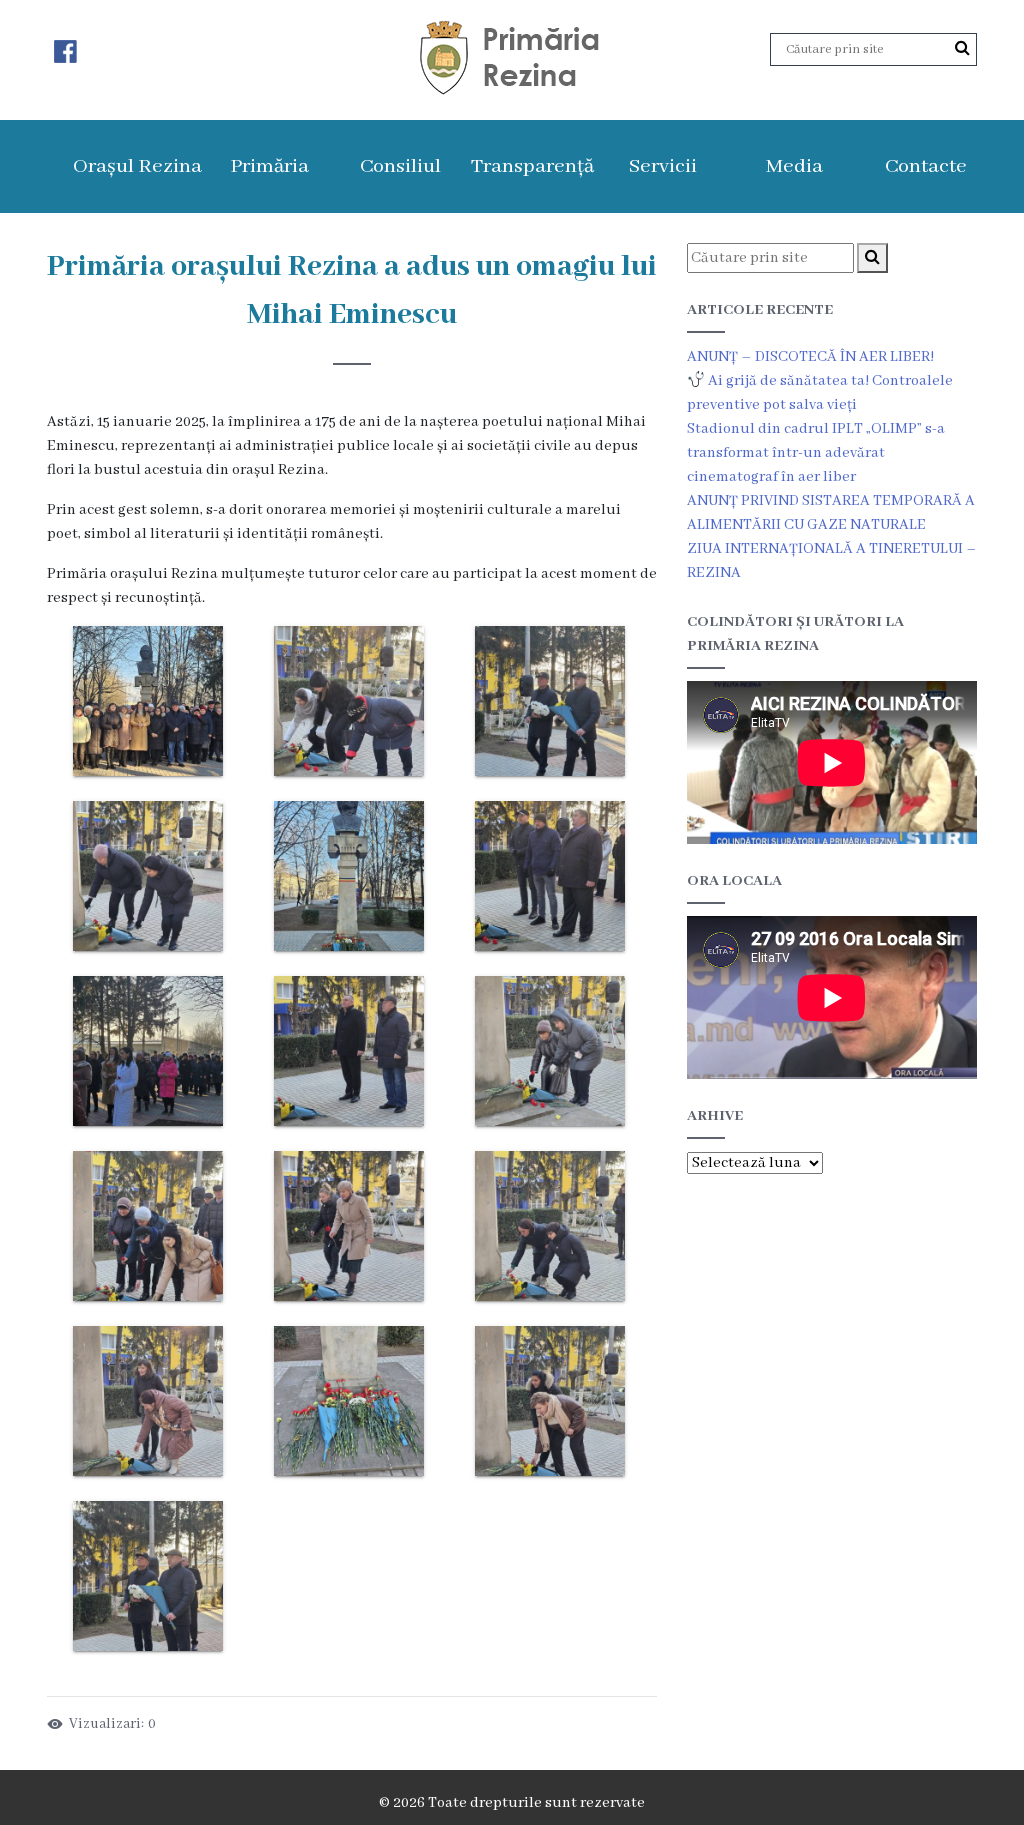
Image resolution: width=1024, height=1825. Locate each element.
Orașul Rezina (137, 166)
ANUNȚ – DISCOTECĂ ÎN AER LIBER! (810, 357)
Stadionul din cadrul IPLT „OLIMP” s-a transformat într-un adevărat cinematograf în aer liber (816, 453)
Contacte (926, 166)
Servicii (663, 166)
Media (794, 166)
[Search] (962, 49)
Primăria (269, 166)
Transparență (532, 166)
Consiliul (400, 166)
